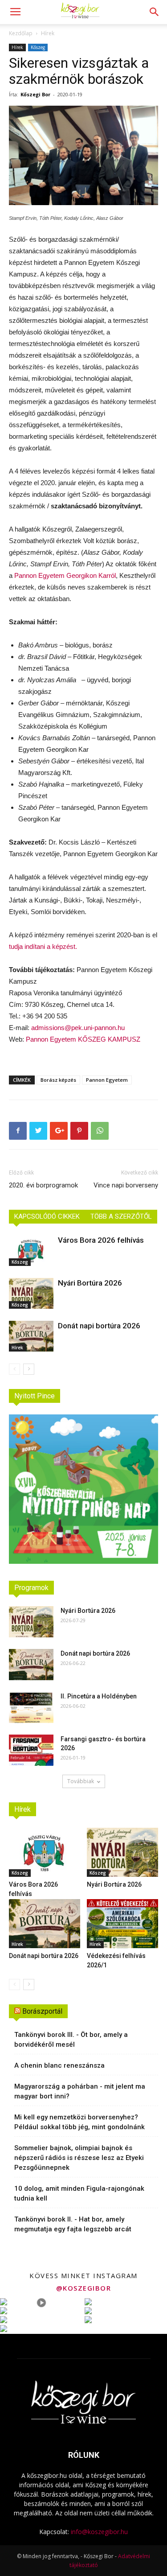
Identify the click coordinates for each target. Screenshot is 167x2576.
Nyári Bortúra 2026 (90, 1283)
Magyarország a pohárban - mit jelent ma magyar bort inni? (80, 2091)
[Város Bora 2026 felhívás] (31, 1251)
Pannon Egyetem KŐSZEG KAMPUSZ (83, 1039)
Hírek (48, 33)
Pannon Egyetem (107, 1080)
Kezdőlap (21, 33)
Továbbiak (81, 1781)
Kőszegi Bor (35, 94)
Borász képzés (58, 1080)
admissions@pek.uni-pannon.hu (78, 1028)
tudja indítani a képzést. (43, 946)
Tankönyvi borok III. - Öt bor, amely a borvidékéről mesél (71, 2040)
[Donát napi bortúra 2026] (31, 1336)
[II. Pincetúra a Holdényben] (31, 1707)
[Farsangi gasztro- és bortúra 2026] (31, 1750)
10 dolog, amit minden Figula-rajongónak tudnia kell (79, 2193)
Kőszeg (38, 47)
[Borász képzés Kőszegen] (83, 155)
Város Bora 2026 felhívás (101, 1240)
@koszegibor (84, 2288)
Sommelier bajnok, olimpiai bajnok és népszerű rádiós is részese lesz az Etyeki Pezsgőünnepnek (79, 2158)
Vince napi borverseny (126, 1185)
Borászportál (42, 2011)
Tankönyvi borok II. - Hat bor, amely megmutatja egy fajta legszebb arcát (73, 2224)
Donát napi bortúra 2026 (99, 1326)
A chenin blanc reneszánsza (59, 2065)
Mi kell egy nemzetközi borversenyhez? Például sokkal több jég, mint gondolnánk (79, 2122)
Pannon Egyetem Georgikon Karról (65, 575)
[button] (155, 12)
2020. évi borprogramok (43, 1185)
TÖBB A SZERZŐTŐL (121, 1216)
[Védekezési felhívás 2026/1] (122, 1924)
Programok (31, 1588)
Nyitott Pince (35, 1396)
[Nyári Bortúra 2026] (31, 1293)
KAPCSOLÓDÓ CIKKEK (47, 1216)
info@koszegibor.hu (99, 2532)
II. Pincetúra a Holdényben (99, 1696)
